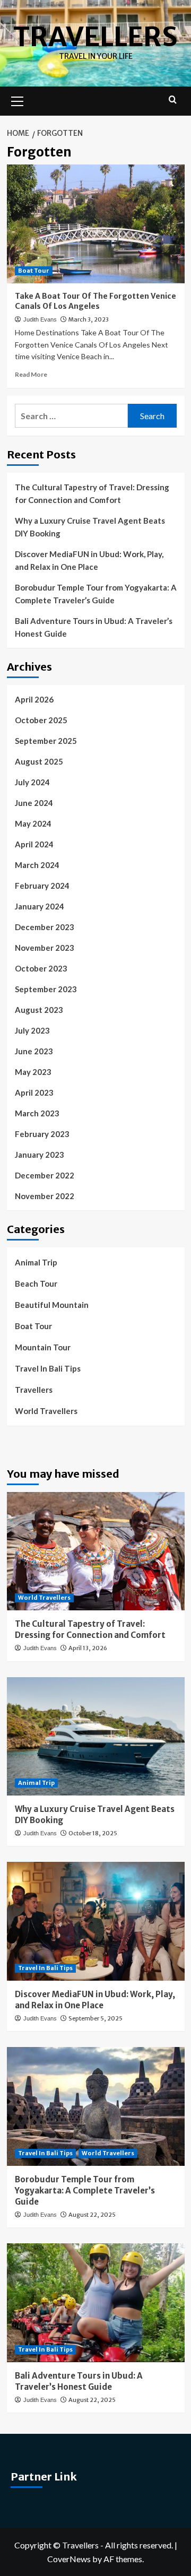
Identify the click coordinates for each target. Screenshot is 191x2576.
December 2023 (45, 927)
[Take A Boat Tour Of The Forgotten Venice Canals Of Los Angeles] (96, 224)
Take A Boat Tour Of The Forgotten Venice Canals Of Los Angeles (95, 301)
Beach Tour (36, 1283)
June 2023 (34, 1051)
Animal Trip (36, 1262)
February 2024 (42, 886)
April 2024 (34, 844)
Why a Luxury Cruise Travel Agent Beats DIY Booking (90, 527)
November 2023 (45, 948)
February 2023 (42, 1134)
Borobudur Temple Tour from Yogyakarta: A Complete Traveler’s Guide (96, 594)
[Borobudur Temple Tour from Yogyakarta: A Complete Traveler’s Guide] (96, 2106)
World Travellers (46, 1411)
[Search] (173, 100)
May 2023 (33, 1072)
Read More (31, 374)
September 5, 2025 (95, 2018)
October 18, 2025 (93, 1833)
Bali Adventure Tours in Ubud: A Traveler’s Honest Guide (94, 627)
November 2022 (45, 1196)
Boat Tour (34, 271)
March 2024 (37, 865)
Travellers (95, 37)
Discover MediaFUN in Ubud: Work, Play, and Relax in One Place (89, 560)
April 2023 (34, 1092)
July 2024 (32, 782)
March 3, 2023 (89, 319)
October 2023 (41, 968)
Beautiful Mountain (52, 1305)
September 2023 (46, 989)
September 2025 (46, 741)
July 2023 (32, 1030)
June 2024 (34, 803)
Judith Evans (40, 319)
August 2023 (39, 1010)
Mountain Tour (43, 1347)
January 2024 (40, 906)
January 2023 (40, 1155)
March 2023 (37, 1113)
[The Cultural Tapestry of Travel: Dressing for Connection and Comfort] (96, 1551)
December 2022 (45, 1175)
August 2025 (39, 761)
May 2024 (33, 823)
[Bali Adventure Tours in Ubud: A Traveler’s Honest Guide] (96, 2302)
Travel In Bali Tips (48, 1368)
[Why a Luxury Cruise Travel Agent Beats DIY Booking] (96, 1736)
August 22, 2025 (92, 2215)
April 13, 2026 (88, 1648)
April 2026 (34, 699)
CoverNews (69, 2559)
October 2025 (41, 720)
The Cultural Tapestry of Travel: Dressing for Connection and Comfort (92, 493)
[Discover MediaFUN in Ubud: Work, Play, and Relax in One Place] (96, 1921)
